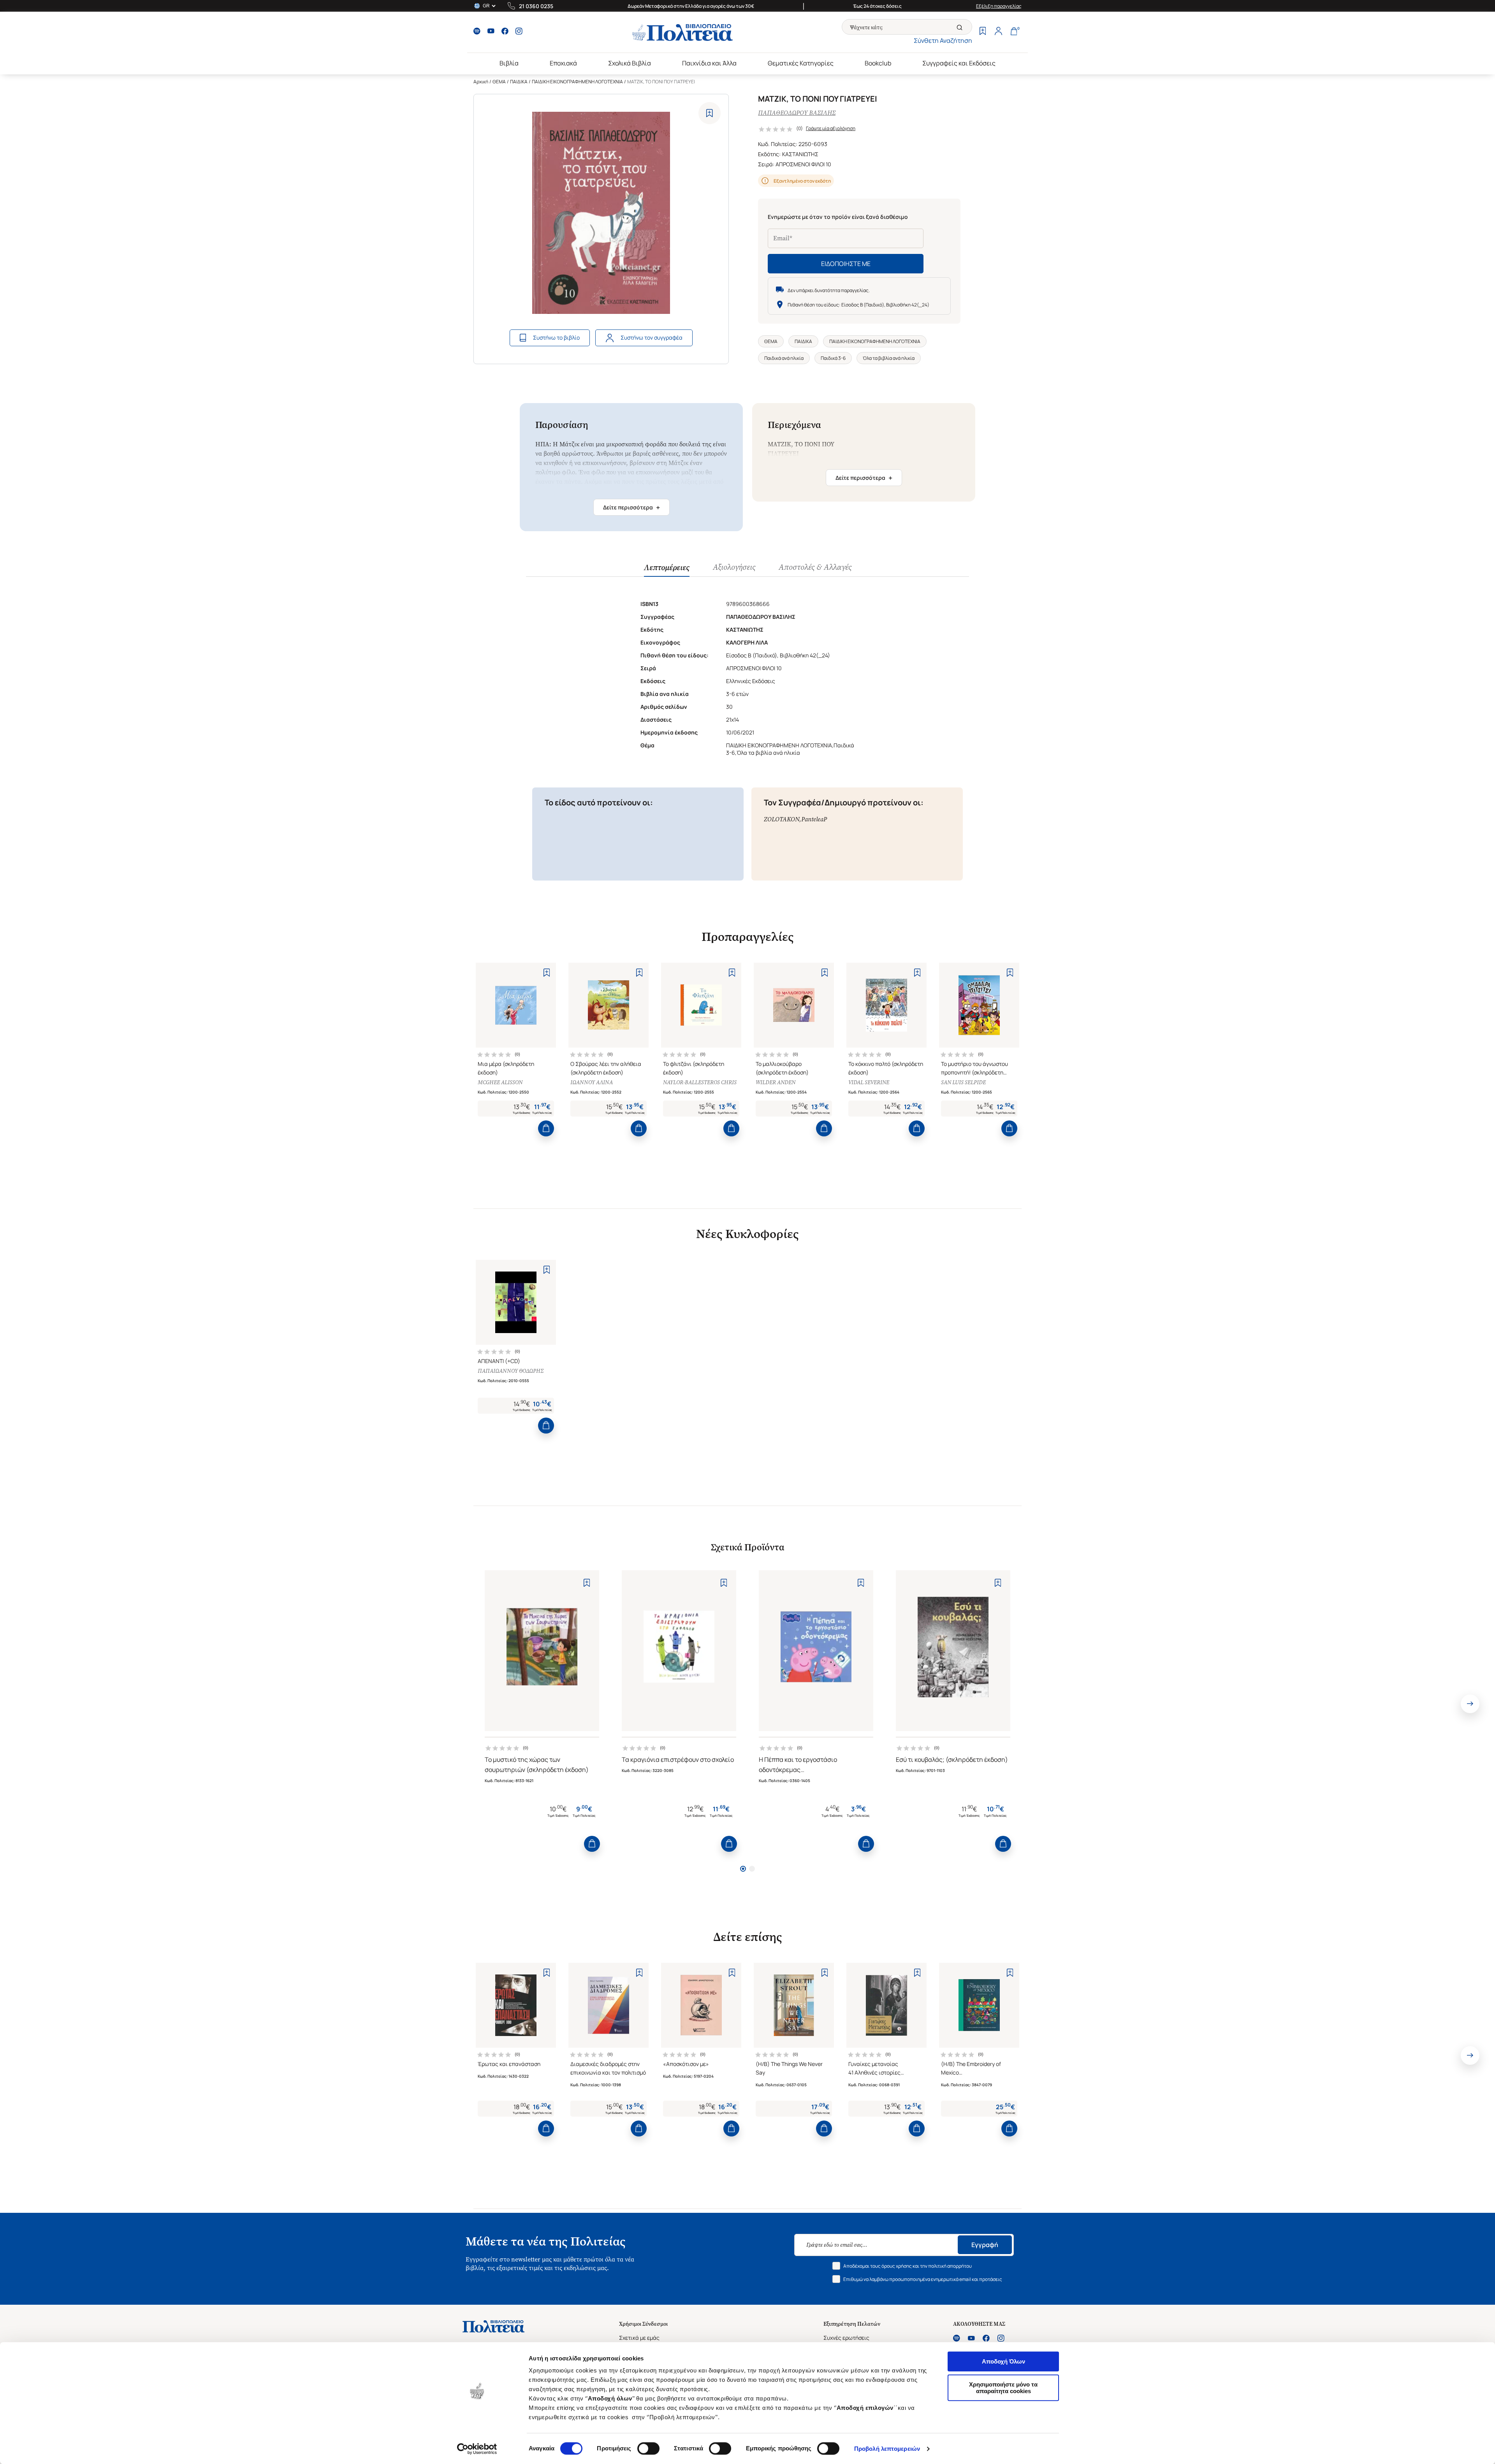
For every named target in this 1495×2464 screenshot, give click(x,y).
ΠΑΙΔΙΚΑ (519, 82)
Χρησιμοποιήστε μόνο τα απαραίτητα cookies (1003, 2388)
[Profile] (998, 32)
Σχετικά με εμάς (639, 2338)
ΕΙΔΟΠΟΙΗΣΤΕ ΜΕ (846, 264)
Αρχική (481, 82)
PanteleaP (814, 819)
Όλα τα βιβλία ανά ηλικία (889, 358)
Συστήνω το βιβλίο (556, 337)
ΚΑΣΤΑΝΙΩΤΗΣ (800, 154)
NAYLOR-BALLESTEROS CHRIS (700, 1082)
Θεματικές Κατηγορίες (801, 63)
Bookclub (878, 63)
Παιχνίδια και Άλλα (709, 63)
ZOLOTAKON (782, 819)
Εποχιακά (563, 63)
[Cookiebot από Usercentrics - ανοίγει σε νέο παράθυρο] (477, 2449)
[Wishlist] (983, 32)
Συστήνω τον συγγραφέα (652, 337)
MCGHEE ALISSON (500, 1082)
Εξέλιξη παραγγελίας (999, 6)
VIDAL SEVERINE (869, 1082)
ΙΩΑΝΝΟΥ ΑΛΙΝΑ (592, 1082)
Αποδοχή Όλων (1003, 2361)
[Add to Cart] (546, 1128)
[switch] (648, 2448)
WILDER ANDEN (776, 1082)
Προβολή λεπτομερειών (887, 2449)
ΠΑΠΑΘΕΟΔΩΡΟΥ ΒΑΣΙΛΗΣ (797, 113)
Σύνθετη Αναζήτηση (943, 41)
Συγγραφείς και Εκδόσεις (959, 63)
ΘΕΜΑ (499, 82)
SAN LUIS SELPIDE (963, 1082)
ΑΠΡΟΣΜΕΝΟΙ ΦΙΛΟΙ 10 (803, 164)
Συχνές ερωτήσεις (846, 2338)
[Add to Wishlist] (710, 113)
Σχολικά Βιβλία (630, 63)
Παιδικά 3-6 (833, 358)
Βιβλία (509, 63)
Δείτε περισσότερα (631, 507)
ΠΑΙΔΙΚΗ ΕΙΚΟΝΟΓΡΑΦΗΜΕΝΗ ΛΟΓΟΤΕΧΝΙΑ (577, 82)
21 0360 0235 (536, 6)
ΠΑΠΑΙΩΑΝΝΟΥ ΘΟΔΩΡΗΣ (511, 1371)
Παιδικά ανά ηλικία (784, 358)
